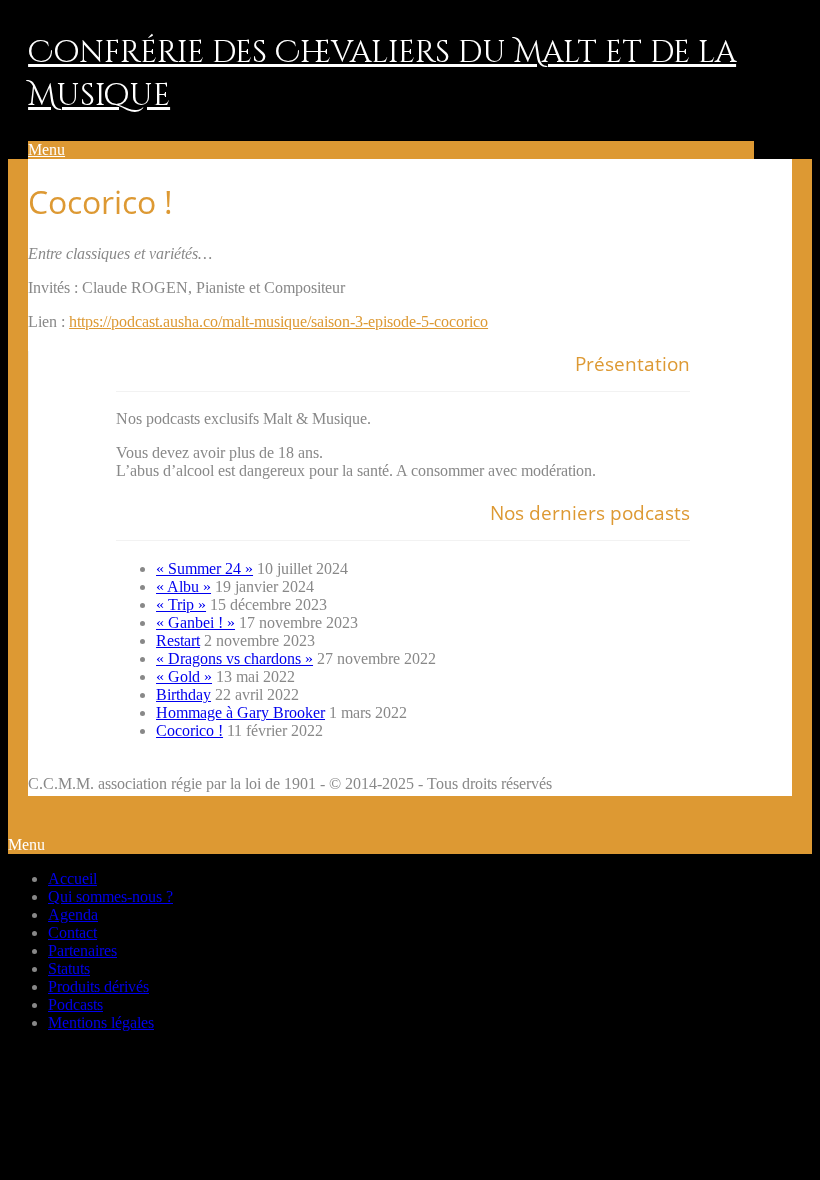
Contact (72, 932)
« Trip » (181, 604)
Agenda (73, 914)
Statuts (69, 968)
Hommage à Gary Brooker (240, 712)
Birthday (183, 694)
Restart (178, 640)
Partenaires (82, 950)
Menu (46, 149)
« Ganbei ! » (195, 622)
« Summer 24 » (204, 568)
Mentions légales (101, 1022)
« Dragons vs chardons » (234, 658)
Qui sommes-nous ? (110, 896)
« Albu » (183, 586)
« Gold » (184, 676)
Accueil (72, 878)
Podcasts (75, 1004)
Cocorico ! (189, 730)
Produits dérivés (98, 986)
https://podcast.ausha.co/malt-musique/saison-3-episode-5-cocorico (278, 321)
